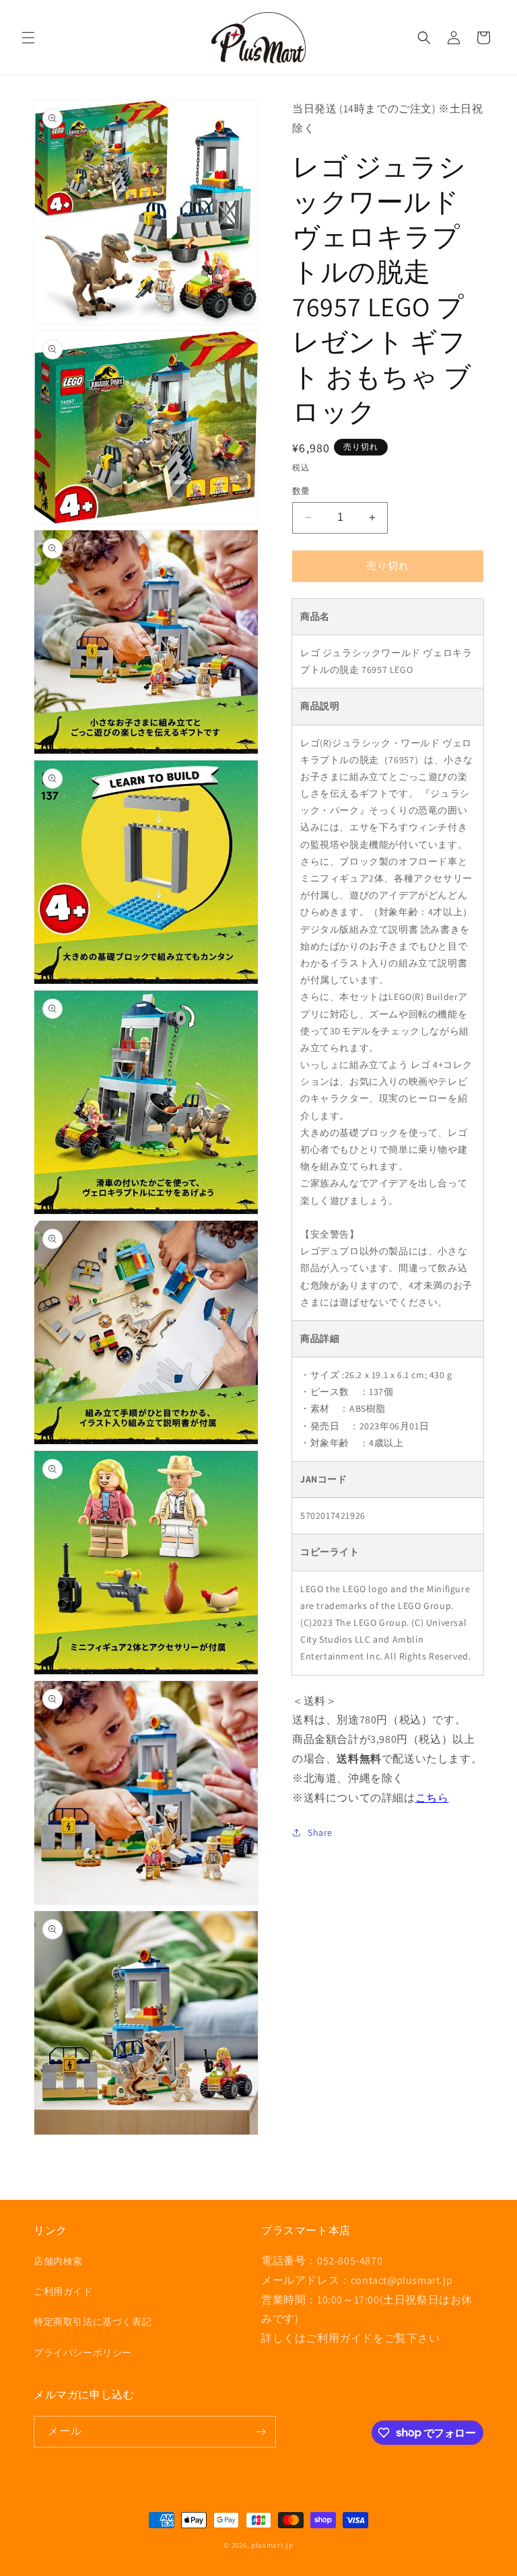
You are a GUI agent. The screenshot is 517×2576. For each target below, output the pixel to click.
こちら (432, 1798)
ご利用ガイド (63, 2291)
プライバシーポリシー (83, 2353)
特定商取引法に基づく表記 (93, 2322)
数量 (301, 491)
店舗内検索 (58, 2261)
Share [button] (320, 1832)
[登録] (261, 2432)
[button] (28, 38)
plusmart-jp (272, 2545)
